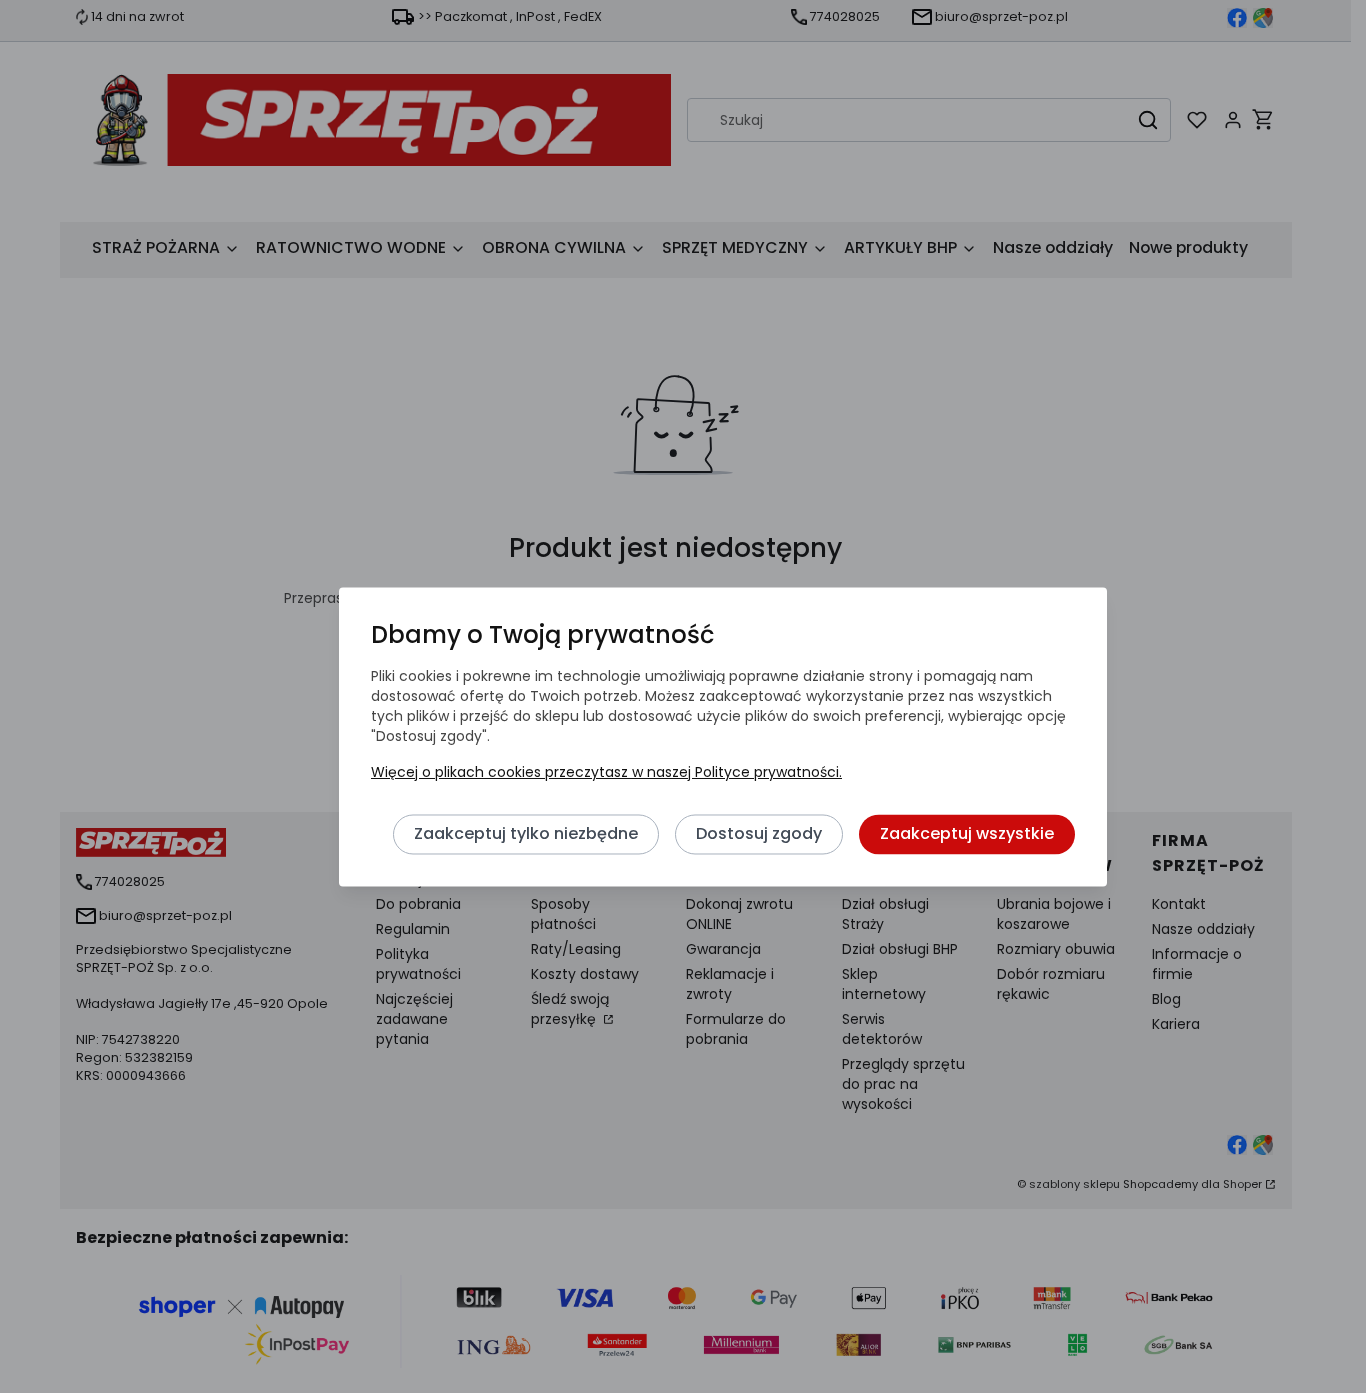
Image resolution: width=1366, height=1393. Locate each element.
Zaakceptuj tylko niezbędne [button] (526, 833)
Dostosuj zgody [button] (759, 833)
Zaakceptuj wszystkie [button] (967, 833)
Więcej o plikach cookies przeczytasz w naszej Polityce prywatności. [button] (606, 772)
